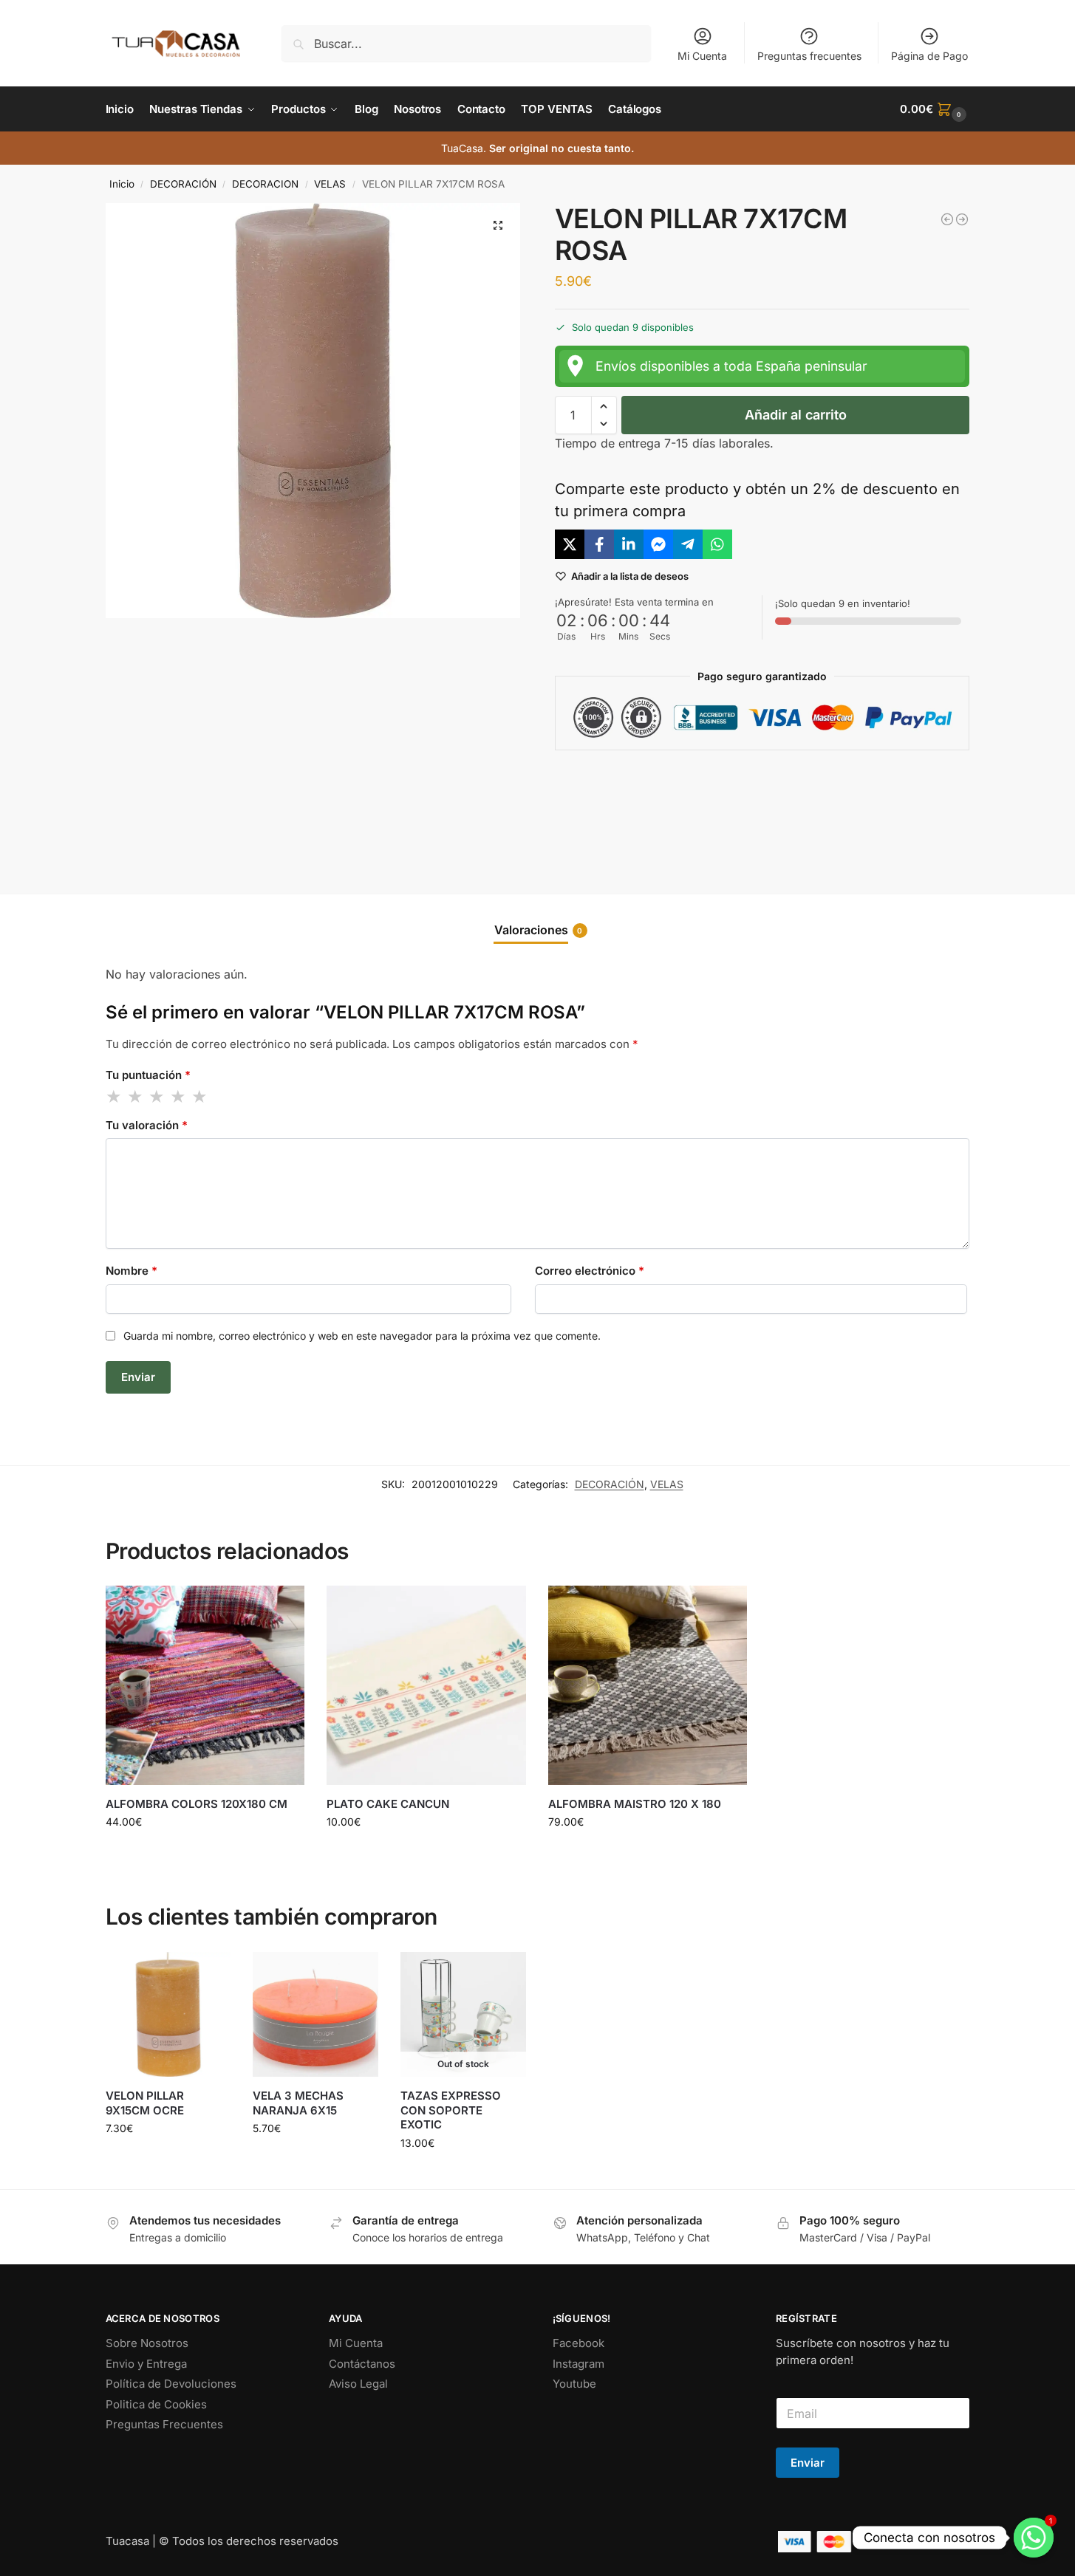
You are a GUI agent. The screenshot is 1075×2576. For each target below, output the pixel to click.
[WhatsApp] (717, 544)
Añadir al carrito (796, 415)
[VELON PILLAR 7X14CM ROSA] (947, 219)
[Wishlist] (282, 1608)
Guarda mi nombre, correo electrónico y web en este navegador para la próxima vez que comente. (362, 1336)
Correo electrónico (590, 1271)
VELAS (330, 184)
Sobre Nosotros (147, 2343)
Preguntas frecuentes (809, 56)
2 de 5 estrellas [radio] (136, 1097)
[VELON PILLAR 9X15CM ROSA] (962, 219)
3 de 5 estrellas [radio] (157, 1097)
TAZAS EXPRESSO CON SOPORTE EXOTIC (451, 2110)
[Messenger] (658, 544)
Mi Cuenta (702, 56)
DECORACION (265, 184)
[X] (570, 544)
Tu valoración (147, 1125)
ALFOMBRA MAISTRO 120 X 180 (635, 1804)
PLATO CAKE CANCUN (388, 1804)
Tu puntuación (148, 1075)
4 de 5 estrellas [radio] (179, 1097)
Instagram (579, 2364)
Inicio (122, 184)
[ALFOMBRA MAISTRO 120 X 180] (648, 1685)
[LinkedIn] (629, 544)
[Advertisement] (762, 810)
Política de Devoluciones (171, 2384)
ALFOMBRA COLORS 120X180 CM (197, 1804)
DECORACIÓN (183, 184)
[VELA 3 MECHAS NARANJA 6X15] (315, 2015)
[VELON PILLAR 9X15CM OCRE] (168, 2015)
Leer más (463, 2174)
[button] (935, 109)
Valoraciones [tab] (539, 930)
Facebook (579, 2343)
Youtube (574, 2384)
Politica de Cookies (156, 2404)
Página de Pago (929, 56)
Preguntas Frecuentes (164, 2424)
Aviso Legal (358, 2384)
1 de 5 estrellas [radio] (115, 1097)
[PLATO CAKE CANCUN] (426, 1685)
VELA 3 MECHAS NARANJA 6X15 (298, 2103)
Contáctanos (362, 2364)
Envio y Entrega (146, 2364)
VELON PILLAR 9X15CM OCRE (145, 2103)
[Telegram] (688, 544)
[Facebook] (599, 544)
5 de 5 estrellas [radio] (200, 1097)
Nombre (132, 1271)
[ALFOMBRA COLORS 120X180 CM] (205, 1685)
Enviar (808, 2463)
